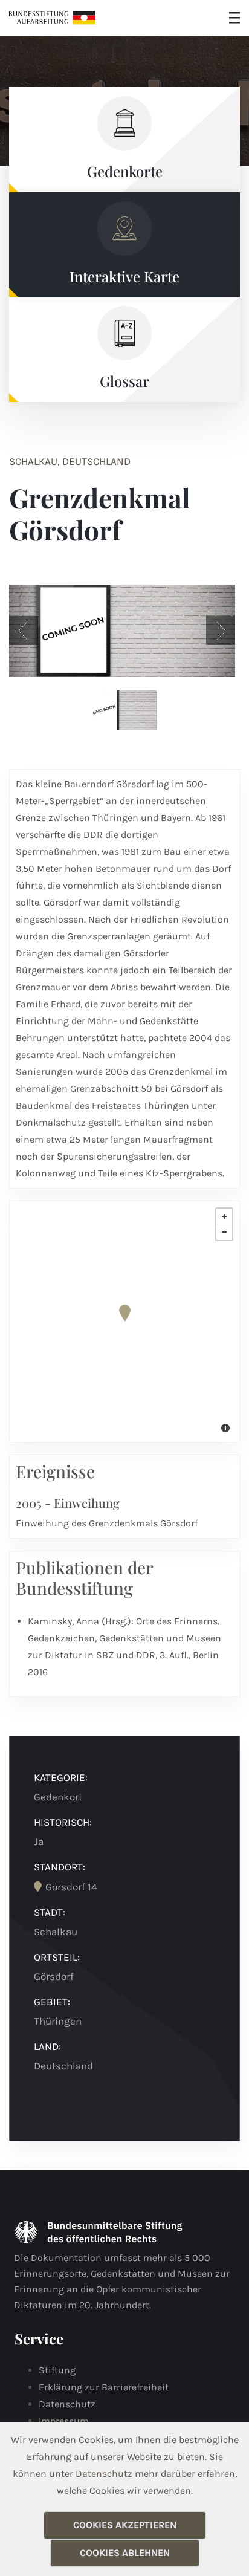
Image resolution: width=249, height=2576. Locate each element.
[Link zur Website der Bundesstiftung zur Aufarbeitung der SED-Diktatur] (52, 18)
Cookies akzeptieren (125, 2525)
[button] (24, 631)
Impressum (64, 2421)
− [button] (224, 1232)
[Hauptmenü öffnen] (234, 18)
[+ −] (124, 1322)
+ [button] (224, 1216)
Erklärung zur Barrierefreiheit (104, 2387)
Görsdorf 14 (71, 1887)
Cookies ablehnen (125, 2553)
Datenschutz (67, 2404)
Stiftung (57, 2370)
